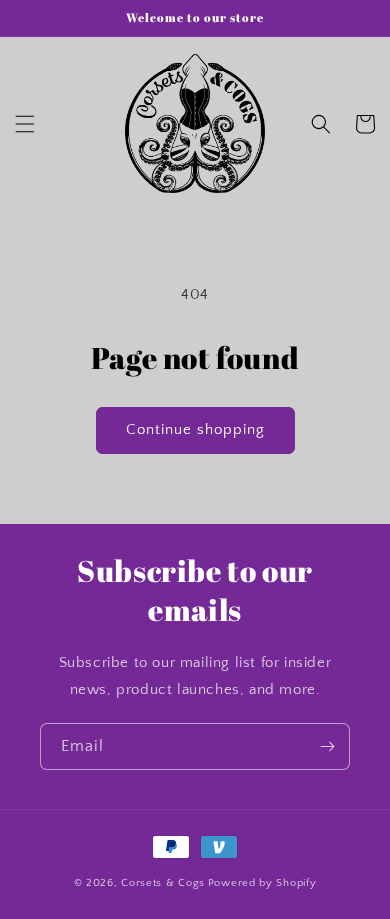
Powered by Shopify (262, 883)
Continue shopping (195, 429)
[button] (25, 124)
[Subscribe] (327, 746)
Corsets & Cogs (163, 883)
